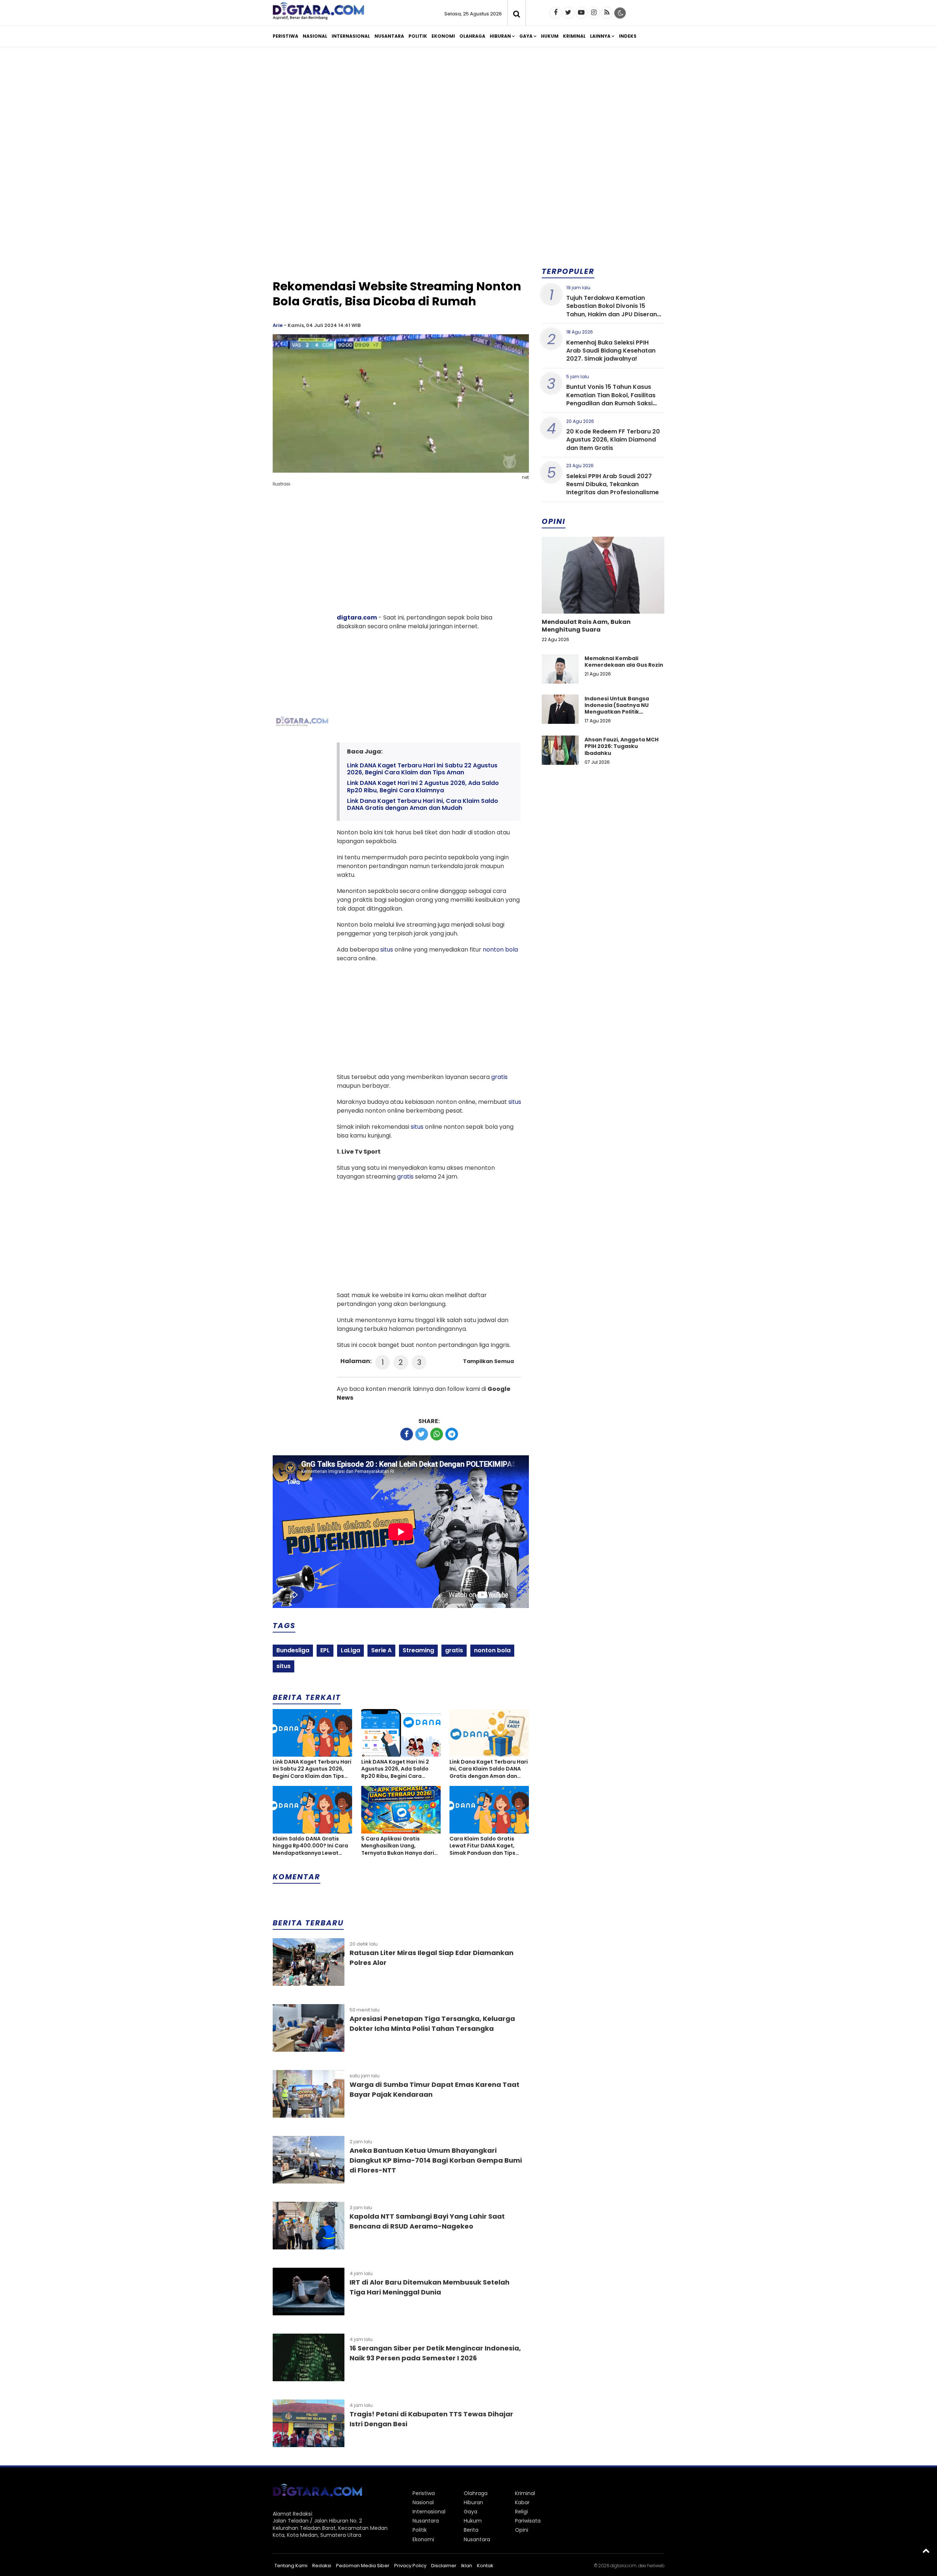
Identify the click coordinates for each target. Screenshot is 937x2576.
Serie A (381, 1650)
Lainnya (600, 36)
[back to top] (926, 2550)
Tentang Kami (291, 2566)
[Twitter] (568, 13)
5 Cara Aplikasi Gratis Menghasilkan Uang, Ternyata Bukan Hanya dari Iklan (398, 1846)
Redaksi (322, 2566)
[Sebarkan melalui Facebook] (407, 1434)
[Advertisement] (468, 109)
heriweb (656, 2566)
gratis (499, 1077)
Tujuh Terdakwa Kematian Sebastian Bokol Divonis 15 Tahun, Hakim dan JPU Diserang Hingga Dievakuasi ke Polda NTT (614, 310)
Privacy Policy (410, 2566)
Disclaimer (444, 2566)
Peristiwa (285, 36)
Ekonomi (443, 36)
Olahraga (472, 36)
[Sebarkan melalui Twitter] (422, 1434)
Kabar (522, 2502)
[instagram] (594, 13)
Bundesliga (293, 1650)
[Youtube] (581, 13)
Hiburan (500, 36)
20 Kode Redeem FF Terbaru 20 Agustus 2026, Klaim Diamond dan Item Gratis (613, 440)
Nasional (315, 36)
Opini (522, 2530)
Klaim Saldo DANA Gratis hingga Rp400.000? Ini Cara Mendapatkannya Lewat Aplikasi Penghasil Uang (310, 1846)
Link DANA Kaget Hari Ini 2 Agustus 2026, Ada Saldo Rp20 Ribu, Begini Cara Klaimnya (423, 786)
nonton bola (500, 950)
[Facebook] (556, 13)
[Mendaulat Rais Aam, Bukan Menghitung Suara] (603, 600)
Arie (278, 325)
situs (387, 950)
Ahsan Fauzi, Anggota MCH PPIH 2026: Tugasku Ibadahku (621, 746)
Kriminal (574, 36)
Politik (418, 36)
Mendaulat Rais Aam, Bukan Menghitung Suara (586, 626)
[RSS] (607, 13)
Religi (521, 2512)
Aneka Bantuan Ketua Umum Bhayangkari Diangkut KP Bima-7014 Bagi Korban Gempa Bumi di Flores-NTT (436, 2160)
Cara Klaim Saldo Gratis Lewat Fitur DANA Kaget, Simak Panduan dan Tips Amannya (482, 1846)
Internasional (351, 36)
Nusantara (389, 36)
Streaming (418, 1650)
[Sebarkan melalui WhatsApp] (437, 1434)
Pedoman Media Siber (363, 2566)
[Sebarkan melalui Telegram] (452, 1434)
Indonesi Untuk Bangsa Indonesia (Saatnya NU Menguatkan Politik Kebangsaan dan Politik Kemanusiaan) (618, 712)
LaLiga (350, 1650)
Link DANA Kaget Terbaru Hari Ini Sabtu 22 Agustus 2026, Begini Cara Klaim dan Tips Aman (422, 769)
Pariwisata (528, 2521)
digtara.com (357, 617)
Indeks (628, 36)
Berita (471, 2530)
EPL (325, 1650)
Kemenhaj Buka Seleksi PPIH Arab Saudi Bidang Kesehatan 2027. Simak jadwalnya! (611, 351)
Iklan (467, 2566)
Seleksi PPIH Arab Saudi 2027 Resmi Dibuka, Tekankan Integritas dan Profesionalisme (613, 484)
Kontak (485, 2566)
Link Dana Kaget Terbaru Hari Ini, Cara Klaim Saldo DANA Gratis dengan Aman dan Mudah (423, 804)
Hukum (550, 36)
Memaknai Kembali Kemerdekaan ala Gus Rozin (624, 662)
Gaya (526, 36)
